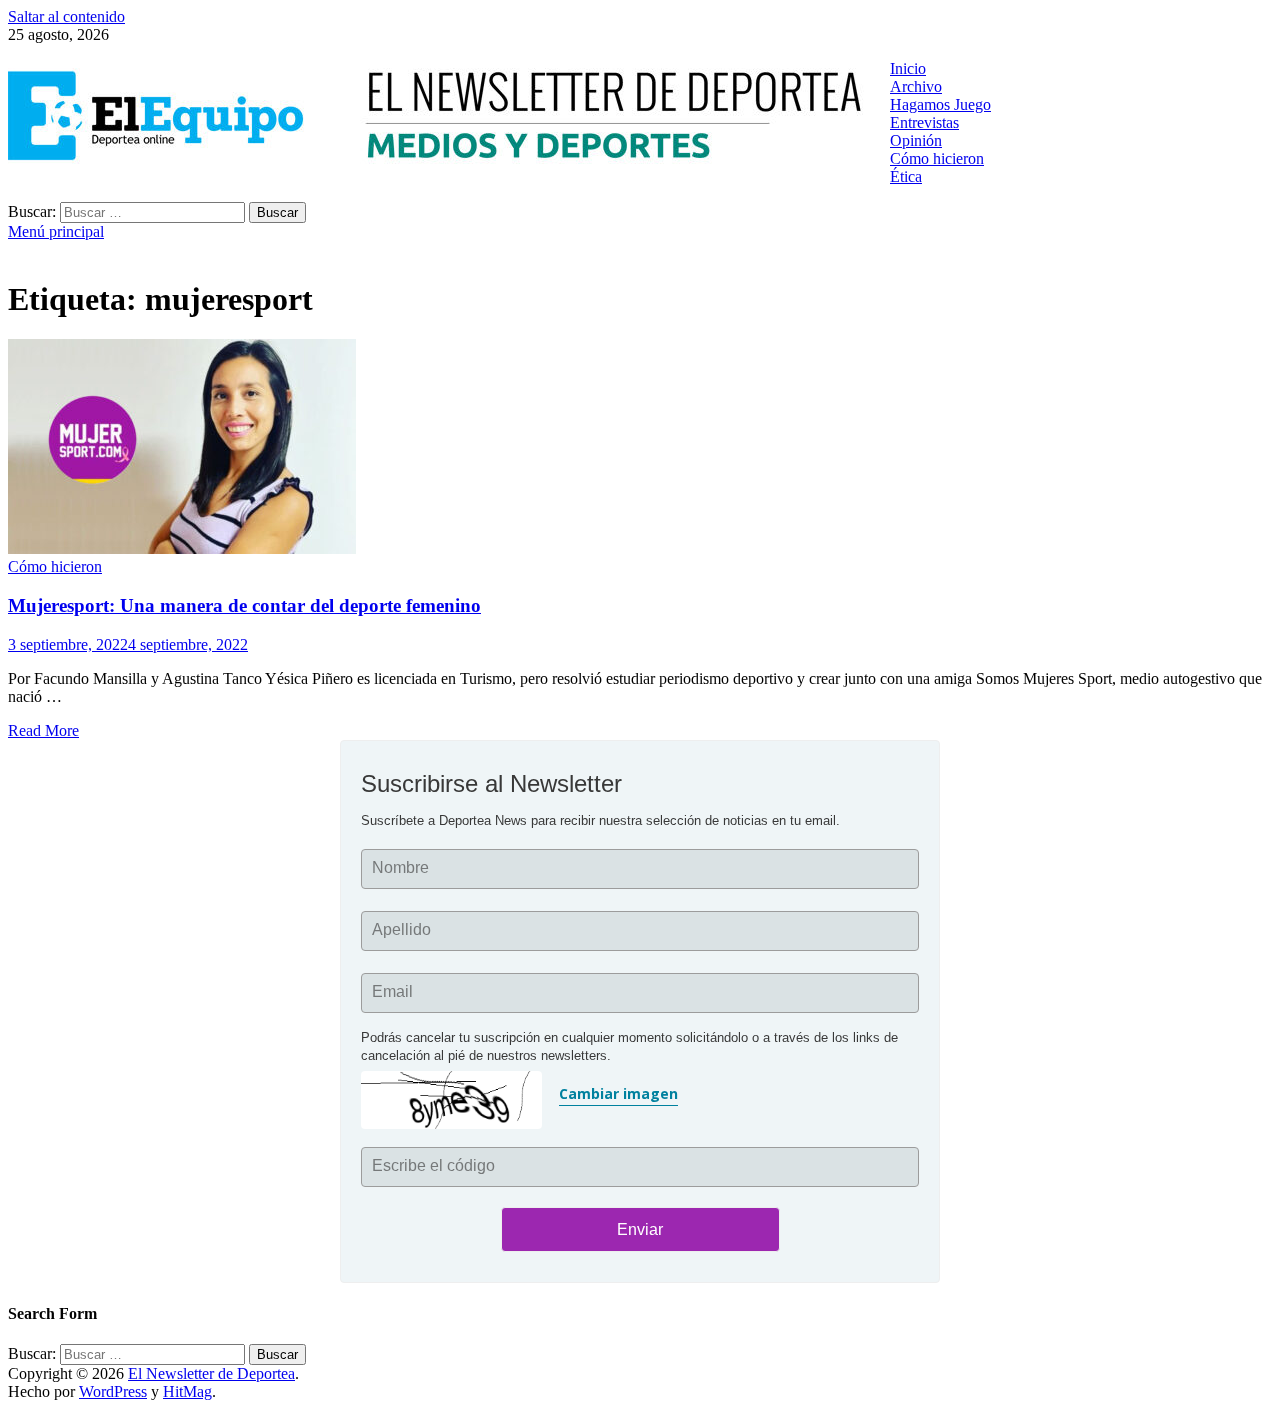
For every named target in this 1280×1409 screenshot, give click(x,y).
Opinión (916, 140)
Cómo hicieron (937, 158)
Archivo (916, 86)
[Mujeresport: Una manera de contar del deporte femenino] (640, 448)
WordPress (113, 1391)
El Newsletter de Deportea (211, 1373)
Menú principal (56, 231)
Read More (43, 730)
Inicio (908, 68)
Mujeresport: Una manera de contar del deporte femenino (244, 605)
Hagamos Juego (940, 104)
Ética (906, 176)
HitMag (187, 1391)
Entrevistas (924, 122)
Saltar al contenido (66, 16)
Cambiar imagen (618, 1093)
